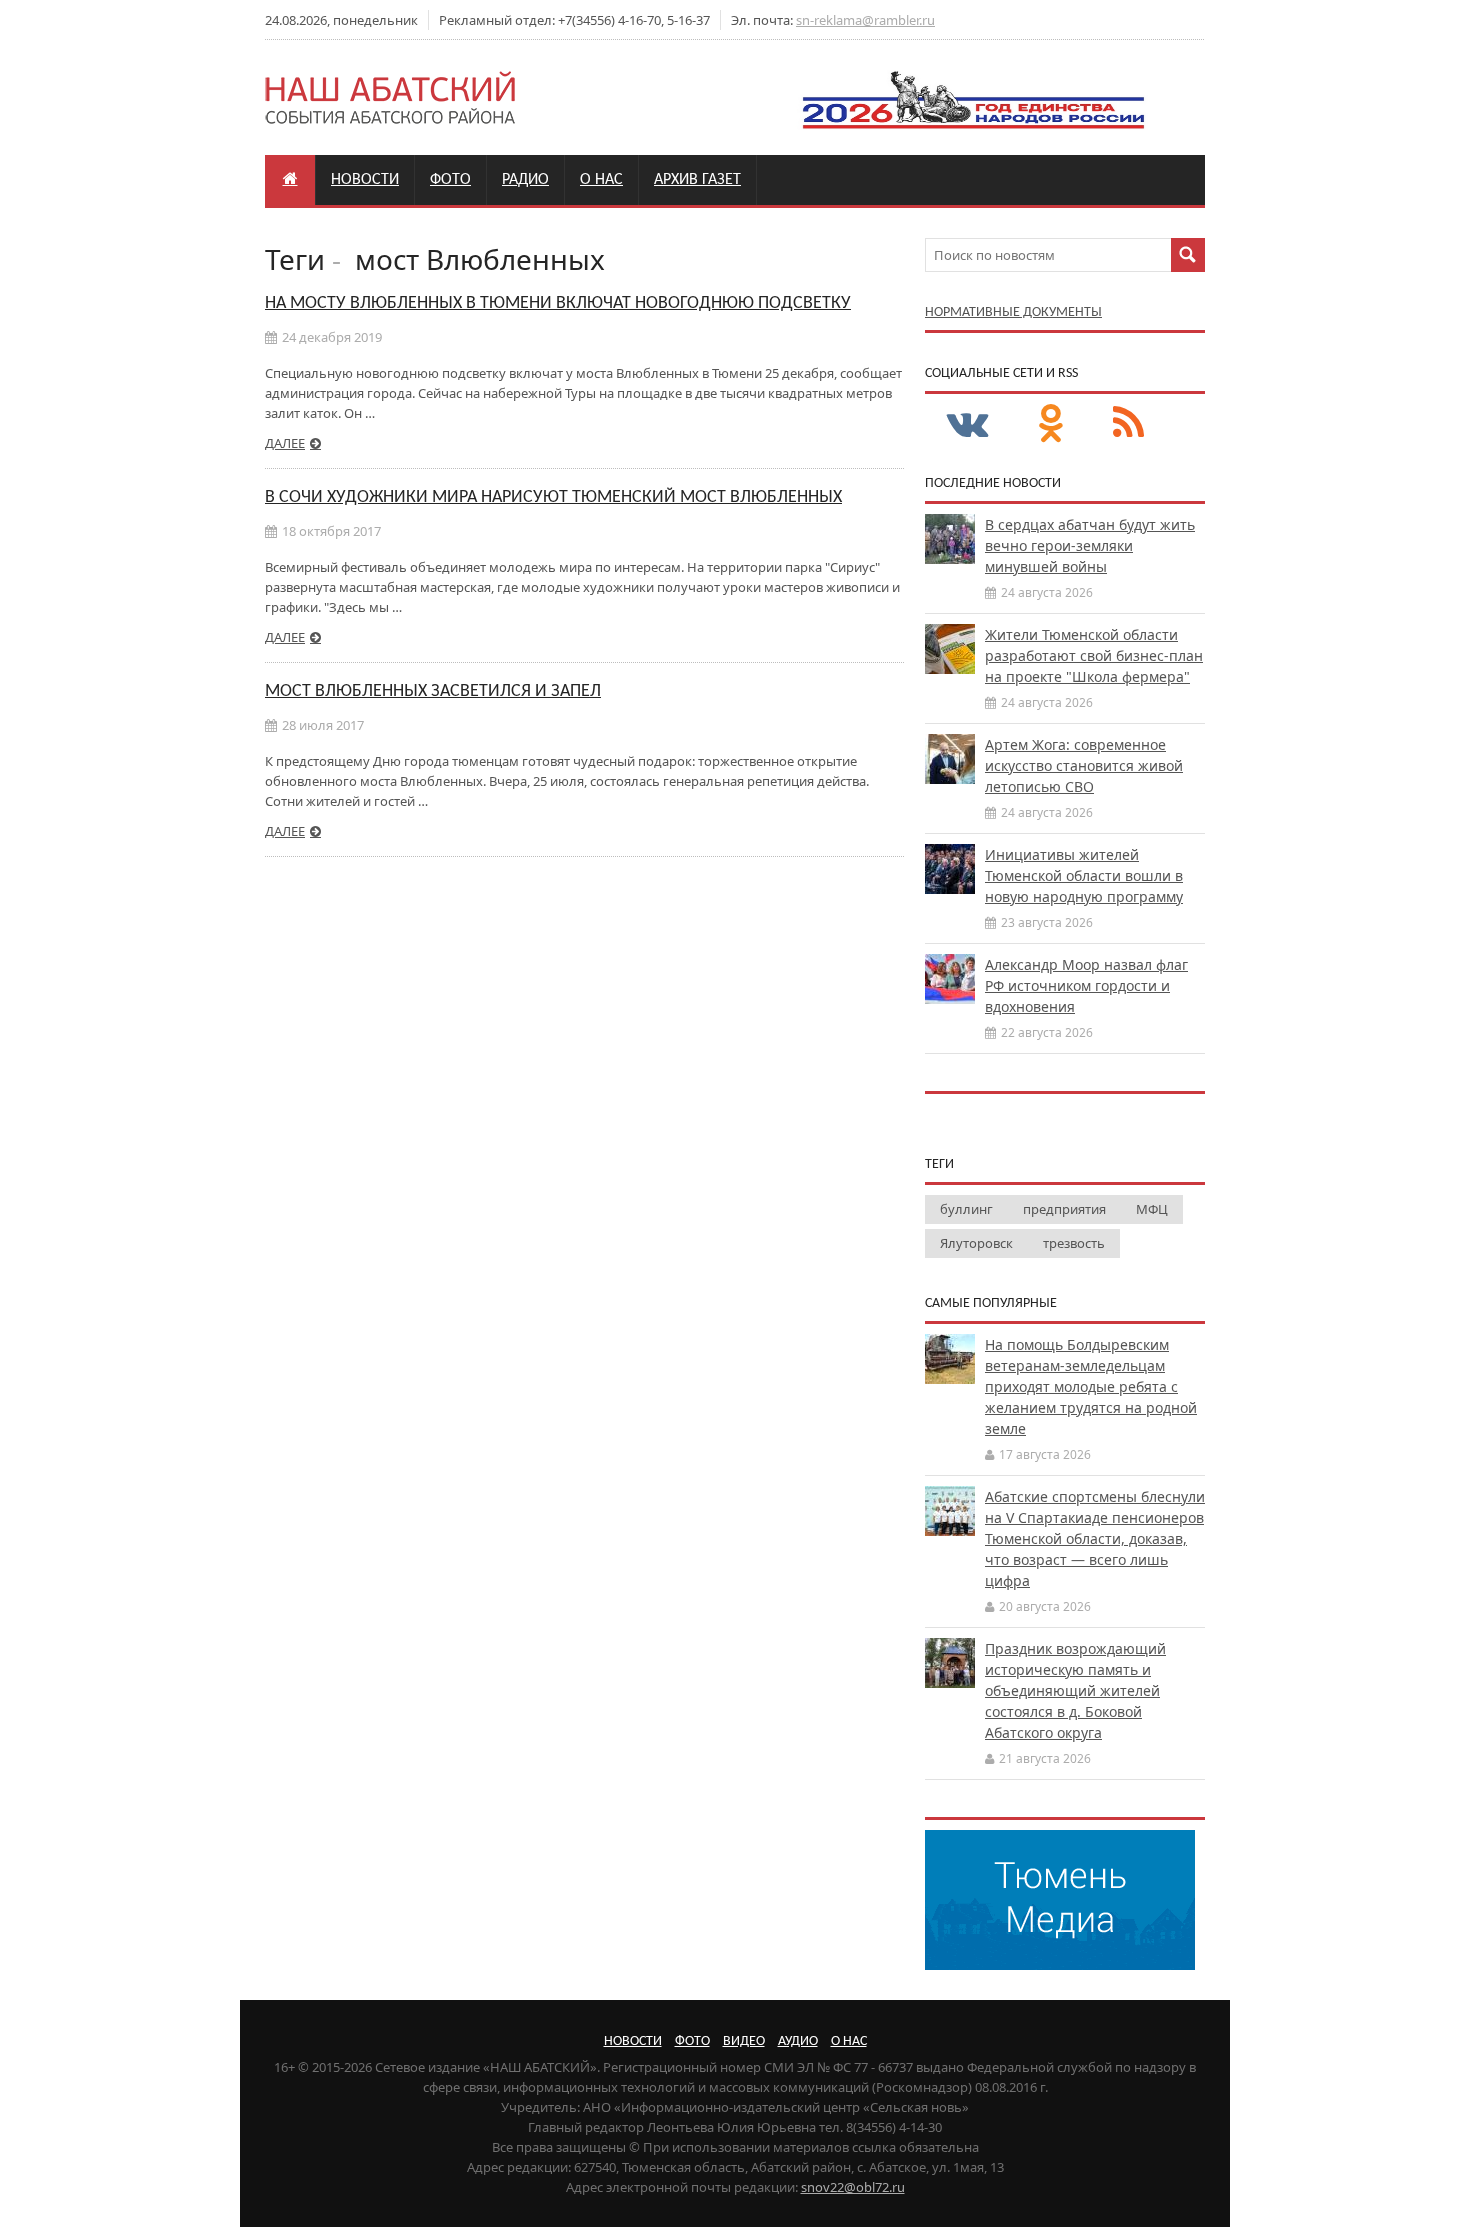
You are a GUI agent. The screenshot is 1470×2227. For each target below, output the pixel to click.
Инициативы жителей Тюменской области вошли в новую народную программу (1084, 875)
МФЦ (1152, 1209)
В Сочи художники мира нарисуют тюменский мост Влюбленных (553, 497)
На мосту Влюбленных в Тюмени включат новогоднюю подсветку (558, 303)
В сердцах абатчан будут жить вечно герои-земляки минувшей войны (1090, 545)
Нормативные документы (1013, 312)
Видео (744, 2041)
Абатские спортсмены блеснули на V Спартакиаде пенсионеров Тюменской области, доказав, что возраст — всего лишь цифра (1095, 1538)
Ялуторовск (976, 1243)
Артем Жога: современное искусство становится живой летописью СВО (1084, 765)
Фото (450, 180)
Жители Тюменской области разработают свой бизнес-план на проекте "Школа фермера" (1094, 655)
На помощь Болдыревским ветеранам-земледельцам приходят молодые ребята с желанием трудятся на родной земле (1091, 1386)
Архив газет (697, 180)
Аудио (798, 2041)
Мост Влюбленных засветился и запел (433, 691)
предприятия (1064, 1209)
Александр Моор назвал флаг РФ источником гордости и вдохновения (1086, 985)
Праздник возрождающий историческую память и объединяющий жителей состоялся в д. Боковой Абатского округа (1075, 1690)
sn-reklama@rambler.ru (865, 20)
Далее (285, 443)
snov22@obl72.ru (853, 2187)
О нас (601, 180)
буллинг (966, 1209)
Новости (365, 180)
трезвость (1074, 1243)
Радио (525, 180)
